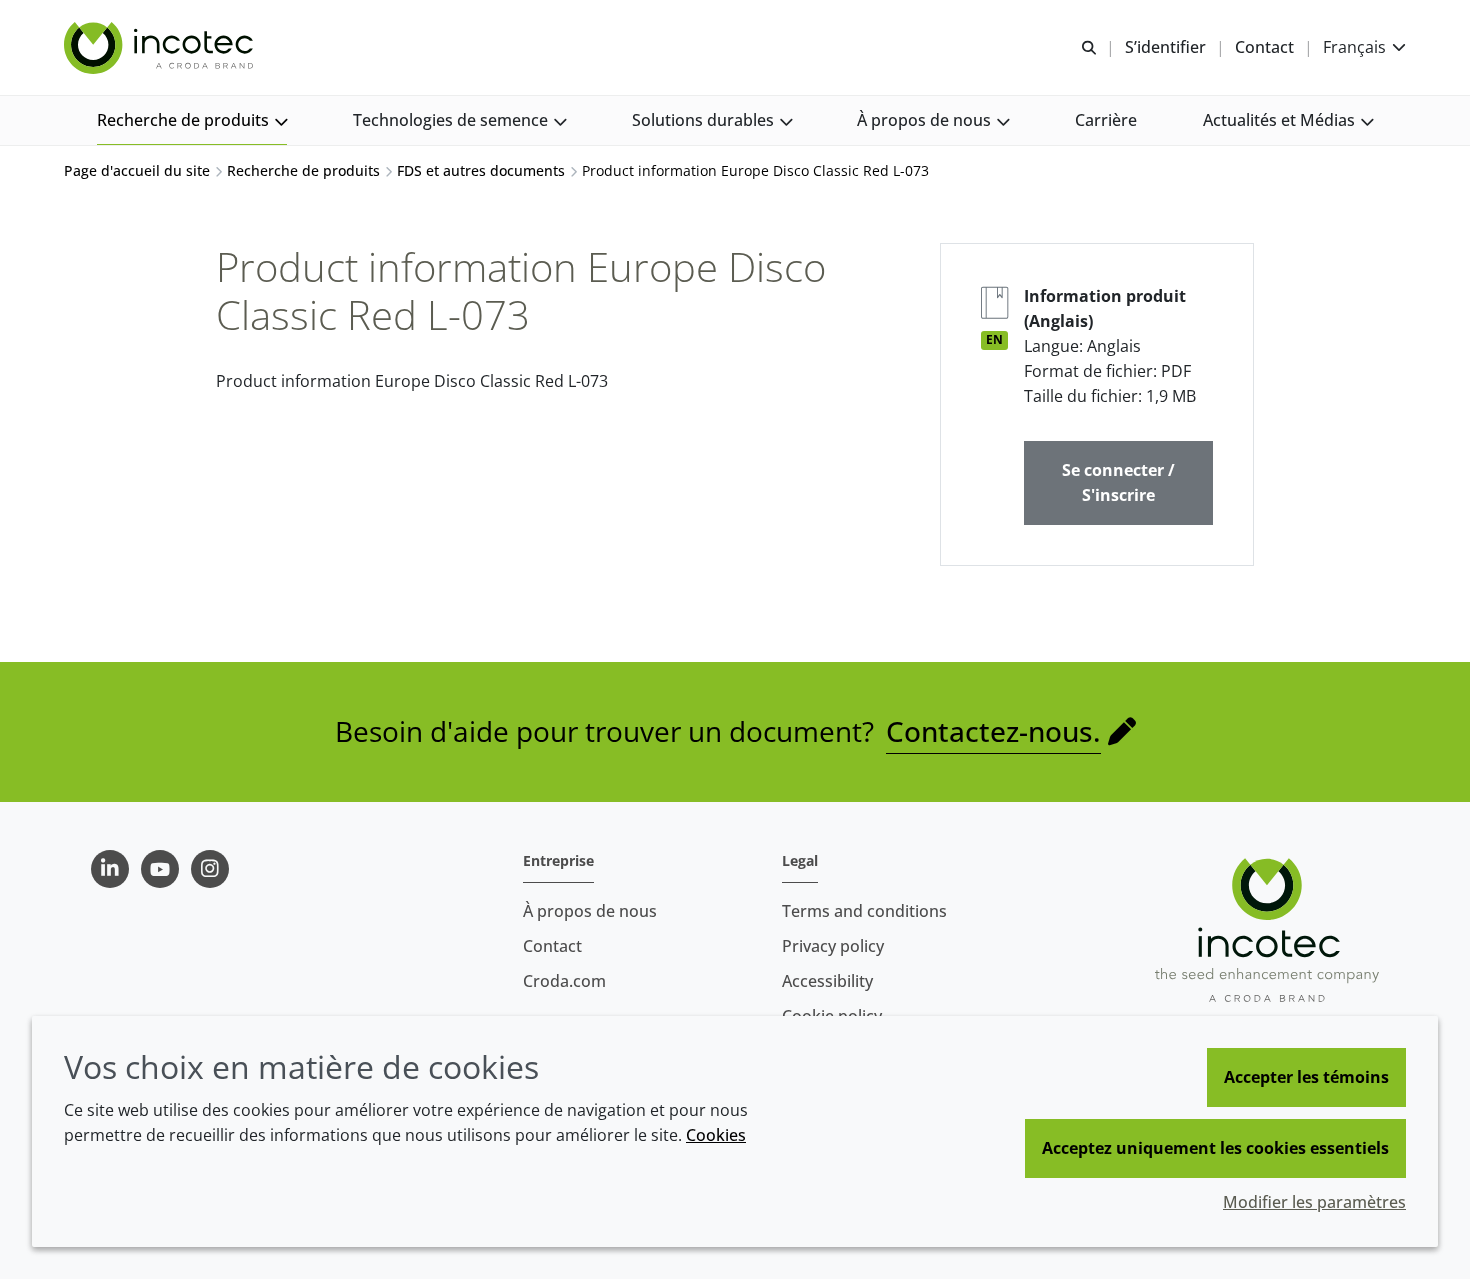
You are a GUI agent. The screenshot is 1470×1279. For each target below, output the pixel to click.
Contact (552, 946)
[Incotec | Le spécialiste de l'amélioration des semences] (161, 48)
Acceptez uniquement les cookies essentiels (1215, 1148)
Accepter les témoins (1306, 1077)
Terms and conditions (864, 911)
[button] (192, 120)
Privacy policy (833, 946)
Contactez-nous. (993, 731)
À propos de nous (590, 911)
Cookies (716, 1135)
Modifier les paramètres (1314, 1202)
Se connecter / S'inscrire (1118, 482)
